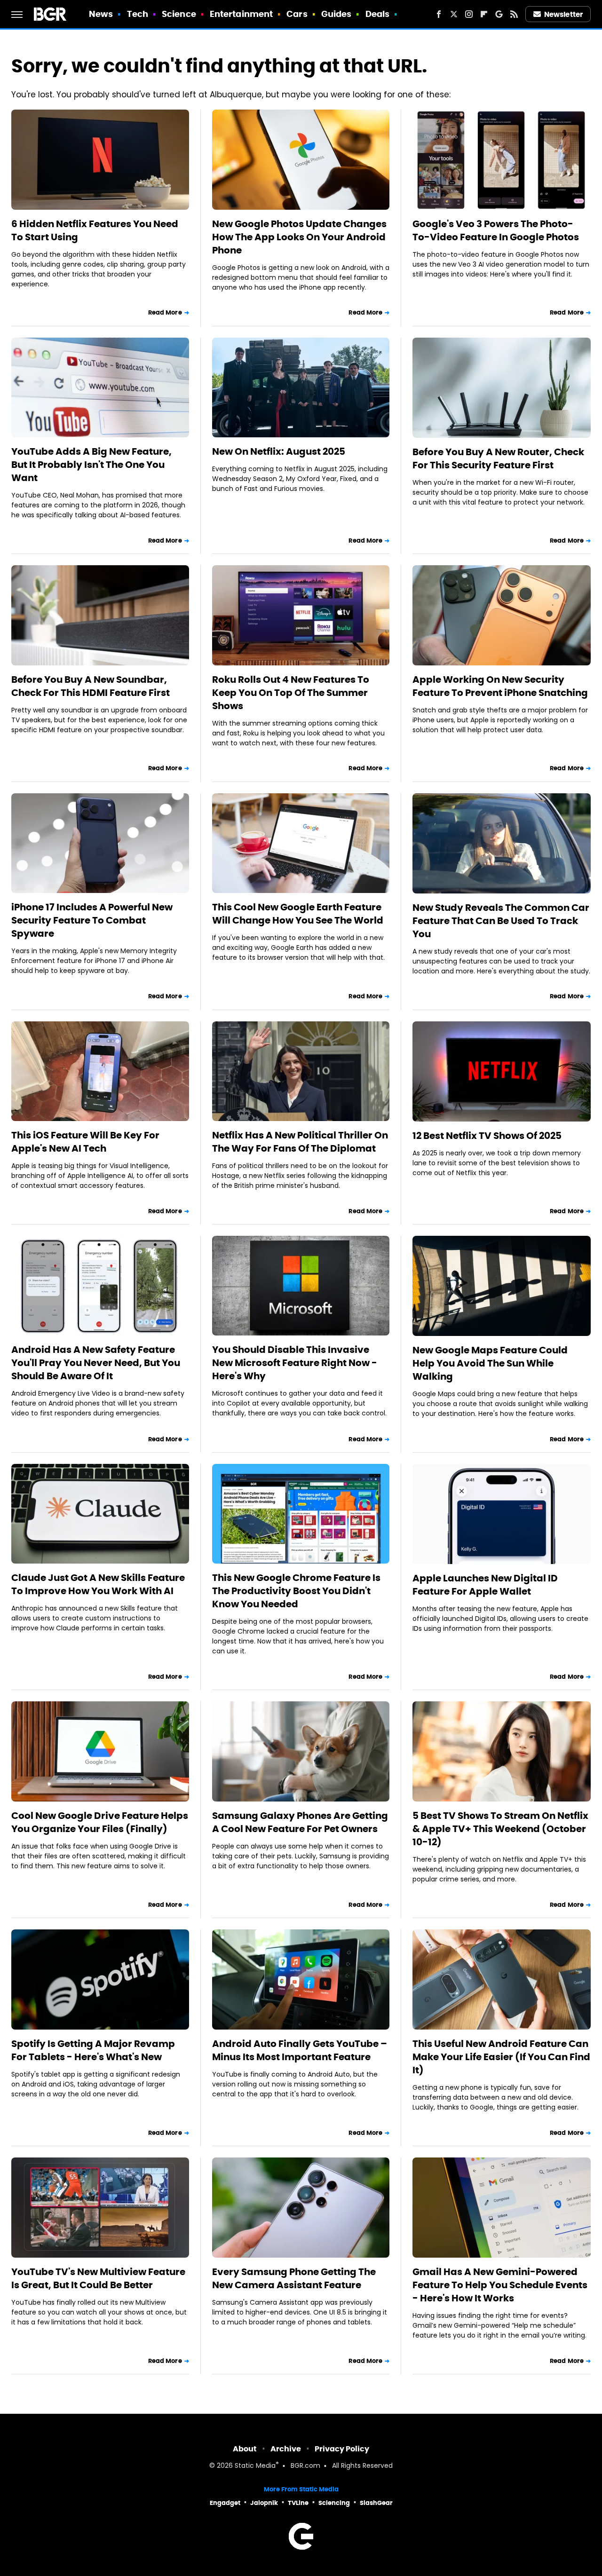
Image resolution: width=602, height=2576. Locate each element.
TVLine (298, 2503)
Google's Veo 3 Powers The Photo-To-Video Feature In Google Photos (496, 230)
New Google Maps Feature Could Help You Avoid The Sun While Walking (490, 1363)
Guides (337, 14)
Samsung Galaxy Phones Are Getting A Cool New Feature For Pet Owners (300, 1822)
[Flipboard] (484, 14)
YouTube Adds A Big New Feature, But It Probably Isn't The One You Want (91, 465)
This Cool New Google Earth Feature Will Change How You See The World (298, 914)
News (101, 14)
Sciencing (334, 2503)
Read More (165, 312)
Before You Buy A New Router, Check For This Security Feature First (498, 458)
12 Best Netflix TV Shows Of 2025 (487, 1136)
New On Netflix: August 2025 (279, 451)
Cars (297, 14)
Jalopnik (264, 2503)
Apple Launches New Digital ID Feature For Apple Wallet (485, 1585)
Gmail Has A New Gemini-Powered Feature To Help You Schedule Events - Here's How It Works (500, 2285)
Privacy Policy (342, 2449)
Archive (286, 2449)
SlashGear (376, 2503)
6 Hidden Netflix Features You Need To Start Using (95, 230)
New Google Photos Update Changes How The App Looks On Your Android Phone (299, 237)
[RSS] (514, 14)
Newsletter (563, 14)
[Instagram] (469, 14)
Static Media (255, 2466)
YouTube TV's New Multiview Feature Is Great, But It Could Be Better (98, 2278)
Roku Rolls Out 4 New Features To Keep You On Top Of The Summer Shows (291, 693)
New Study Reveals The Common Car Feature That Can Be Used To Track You (501, 921)
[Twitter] (454, 14)
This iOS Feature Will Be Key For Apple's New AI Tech (85, 1142)
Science (179, 14)
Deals (378, 14)
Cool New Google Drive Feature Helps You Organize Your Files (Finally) (100, 1822)
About (245, 2449)
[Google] (499, 14)
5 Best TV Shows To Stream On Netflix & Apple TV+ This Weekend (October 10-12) (500, 1829)
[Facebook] (439, 14)
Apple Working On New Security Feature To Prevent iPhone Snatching (500, 686)
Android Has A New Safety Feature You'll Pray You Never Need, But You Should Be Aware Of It (96, 1363)
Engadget (225, 2503)
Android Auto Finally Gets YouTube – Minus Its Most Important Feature (300, 2050)
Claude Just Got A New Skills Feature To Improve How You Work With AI (98, 1584)
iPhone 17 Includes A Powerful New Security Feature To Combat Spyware (92, 920)
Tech (138, 14)
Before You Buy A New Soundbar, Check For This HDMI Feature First (91, 686)
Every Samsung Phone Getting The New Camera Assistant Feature (294, 2278)
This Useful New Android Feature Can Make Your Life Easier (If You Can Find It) (501, 2057)
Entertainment (241, 14)
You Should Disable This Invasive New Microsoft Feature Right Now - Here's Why (295, 1363)
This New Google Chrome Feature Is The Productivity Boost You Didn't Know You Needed (296, 1591)
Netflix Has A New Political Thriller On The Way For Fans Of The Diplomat (300, 1142)
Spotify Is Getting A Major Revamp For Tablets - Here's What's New (93, 2050)
